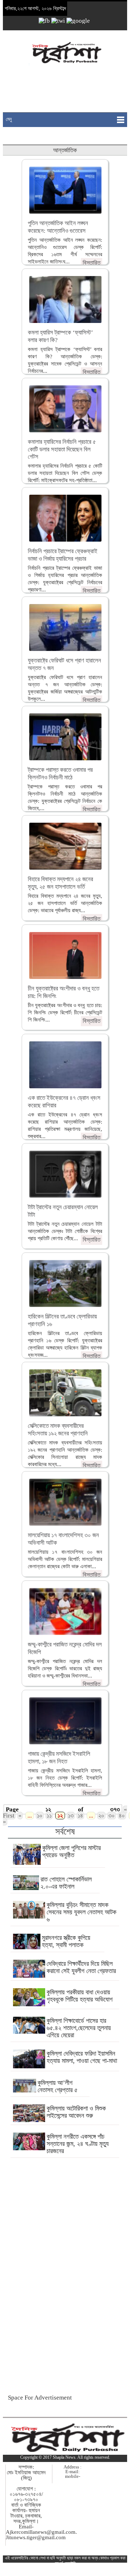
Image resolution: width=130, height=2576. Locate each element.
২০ (101, 1816)
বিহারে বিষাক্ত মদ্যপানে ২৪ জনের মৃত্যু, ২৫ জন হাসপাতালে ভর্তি (60, 883)
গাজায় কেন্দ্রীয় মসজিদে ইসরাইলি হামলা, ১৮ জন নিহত (59, 1757)
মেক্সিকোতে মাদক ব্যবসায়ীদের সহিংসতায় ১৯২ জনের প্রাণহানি (58, 1429)
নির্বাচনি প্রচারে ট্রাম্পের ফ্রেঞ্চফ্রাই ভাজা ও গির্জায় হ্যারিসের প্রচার (63, 555)
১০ (40, 1816)
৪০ (122, 1816)
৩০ (112, 1816)
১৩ (71, 1816)
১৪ (80, 1816)
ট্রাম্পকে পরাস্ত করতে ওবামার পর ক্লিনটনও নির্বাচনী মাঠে (60, 773)
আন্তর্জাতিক (65, 150)
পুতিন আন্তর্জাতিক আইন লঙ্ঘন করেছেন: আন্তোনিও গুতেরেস (58, 227)
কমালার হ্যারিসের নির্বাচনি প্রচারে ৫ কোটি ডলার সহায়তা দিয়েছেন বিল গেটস (62, 449)
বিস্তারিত (92, 263)
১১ (49, 1816)
